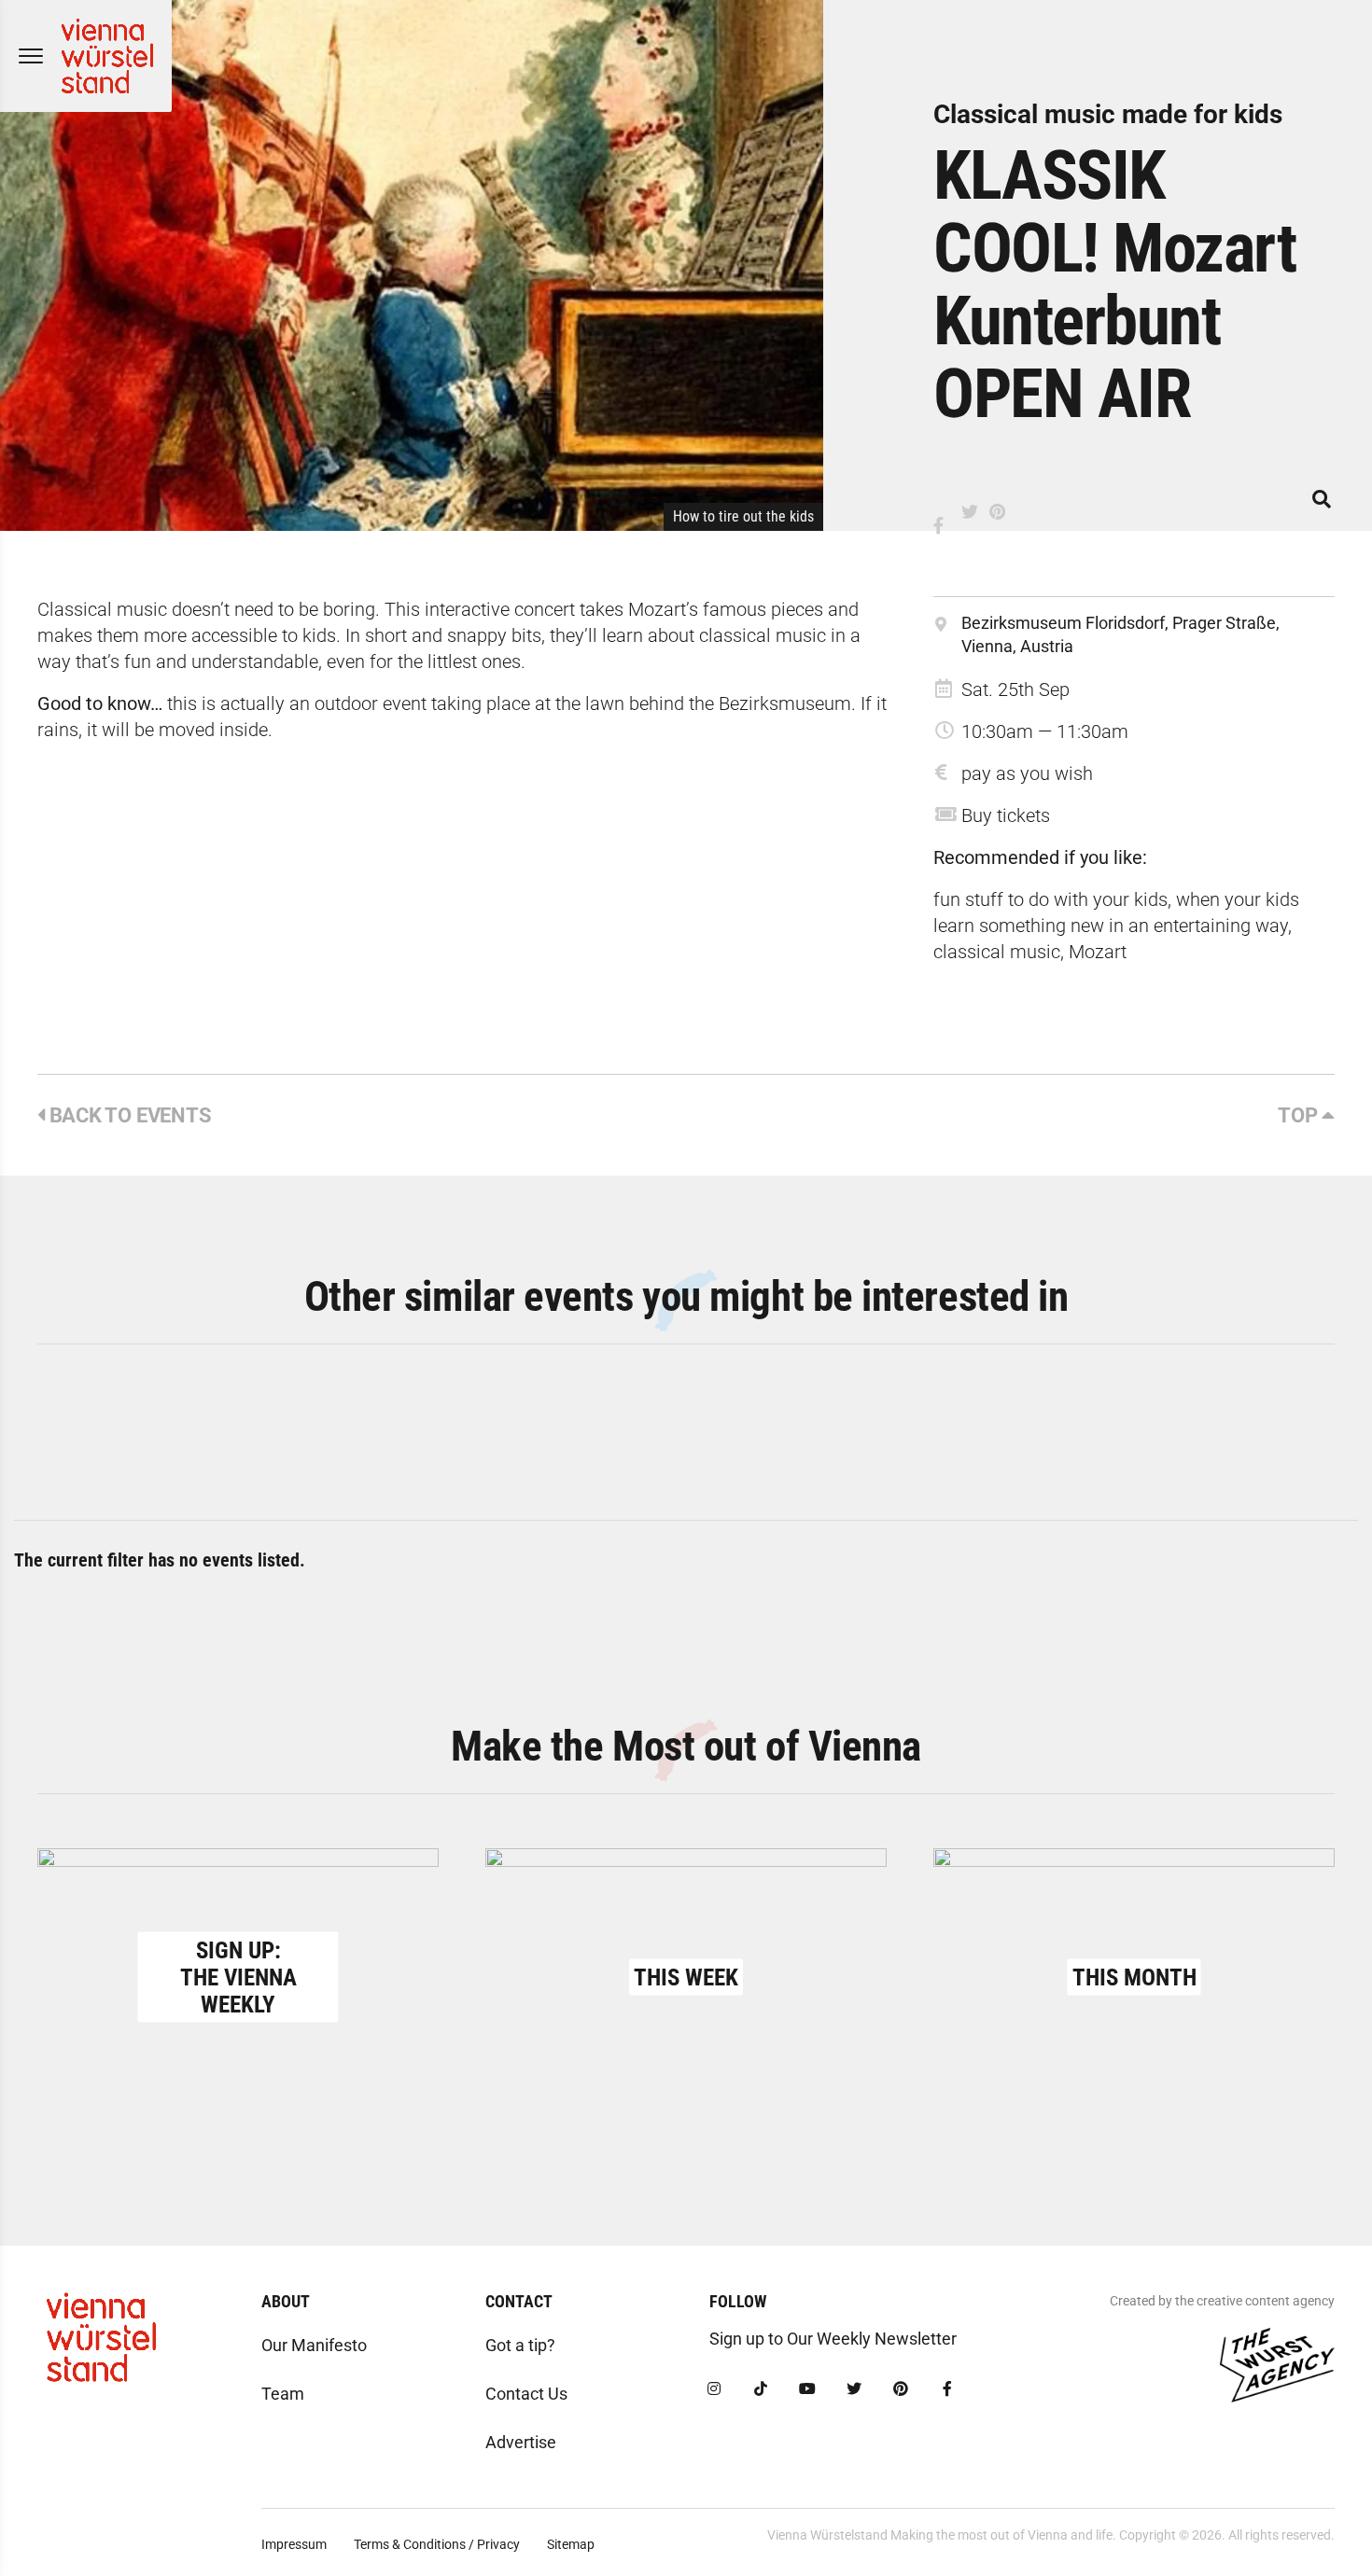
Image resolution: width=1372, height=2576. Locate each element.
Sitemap (571, 2544)
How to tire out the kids (743, 516)
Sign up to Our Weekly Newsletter (833, 2339)
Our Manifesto (314, 2345)
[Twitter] (854, 2389)
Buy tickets (1006, 815)
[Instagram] (714, 2389)
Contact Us (526, 2394)
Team (283, 2394)
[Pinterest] (901, 2389)
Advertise (521, 2442)
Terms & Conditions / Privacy (437, 2544)
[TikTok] (761, 2389)
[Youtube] (807, 2389)
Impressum (294, 2544)
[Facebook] (947, 2389)
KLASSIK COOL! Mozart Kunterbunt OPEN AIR (1114, 285)
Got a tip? (520, 2345)
